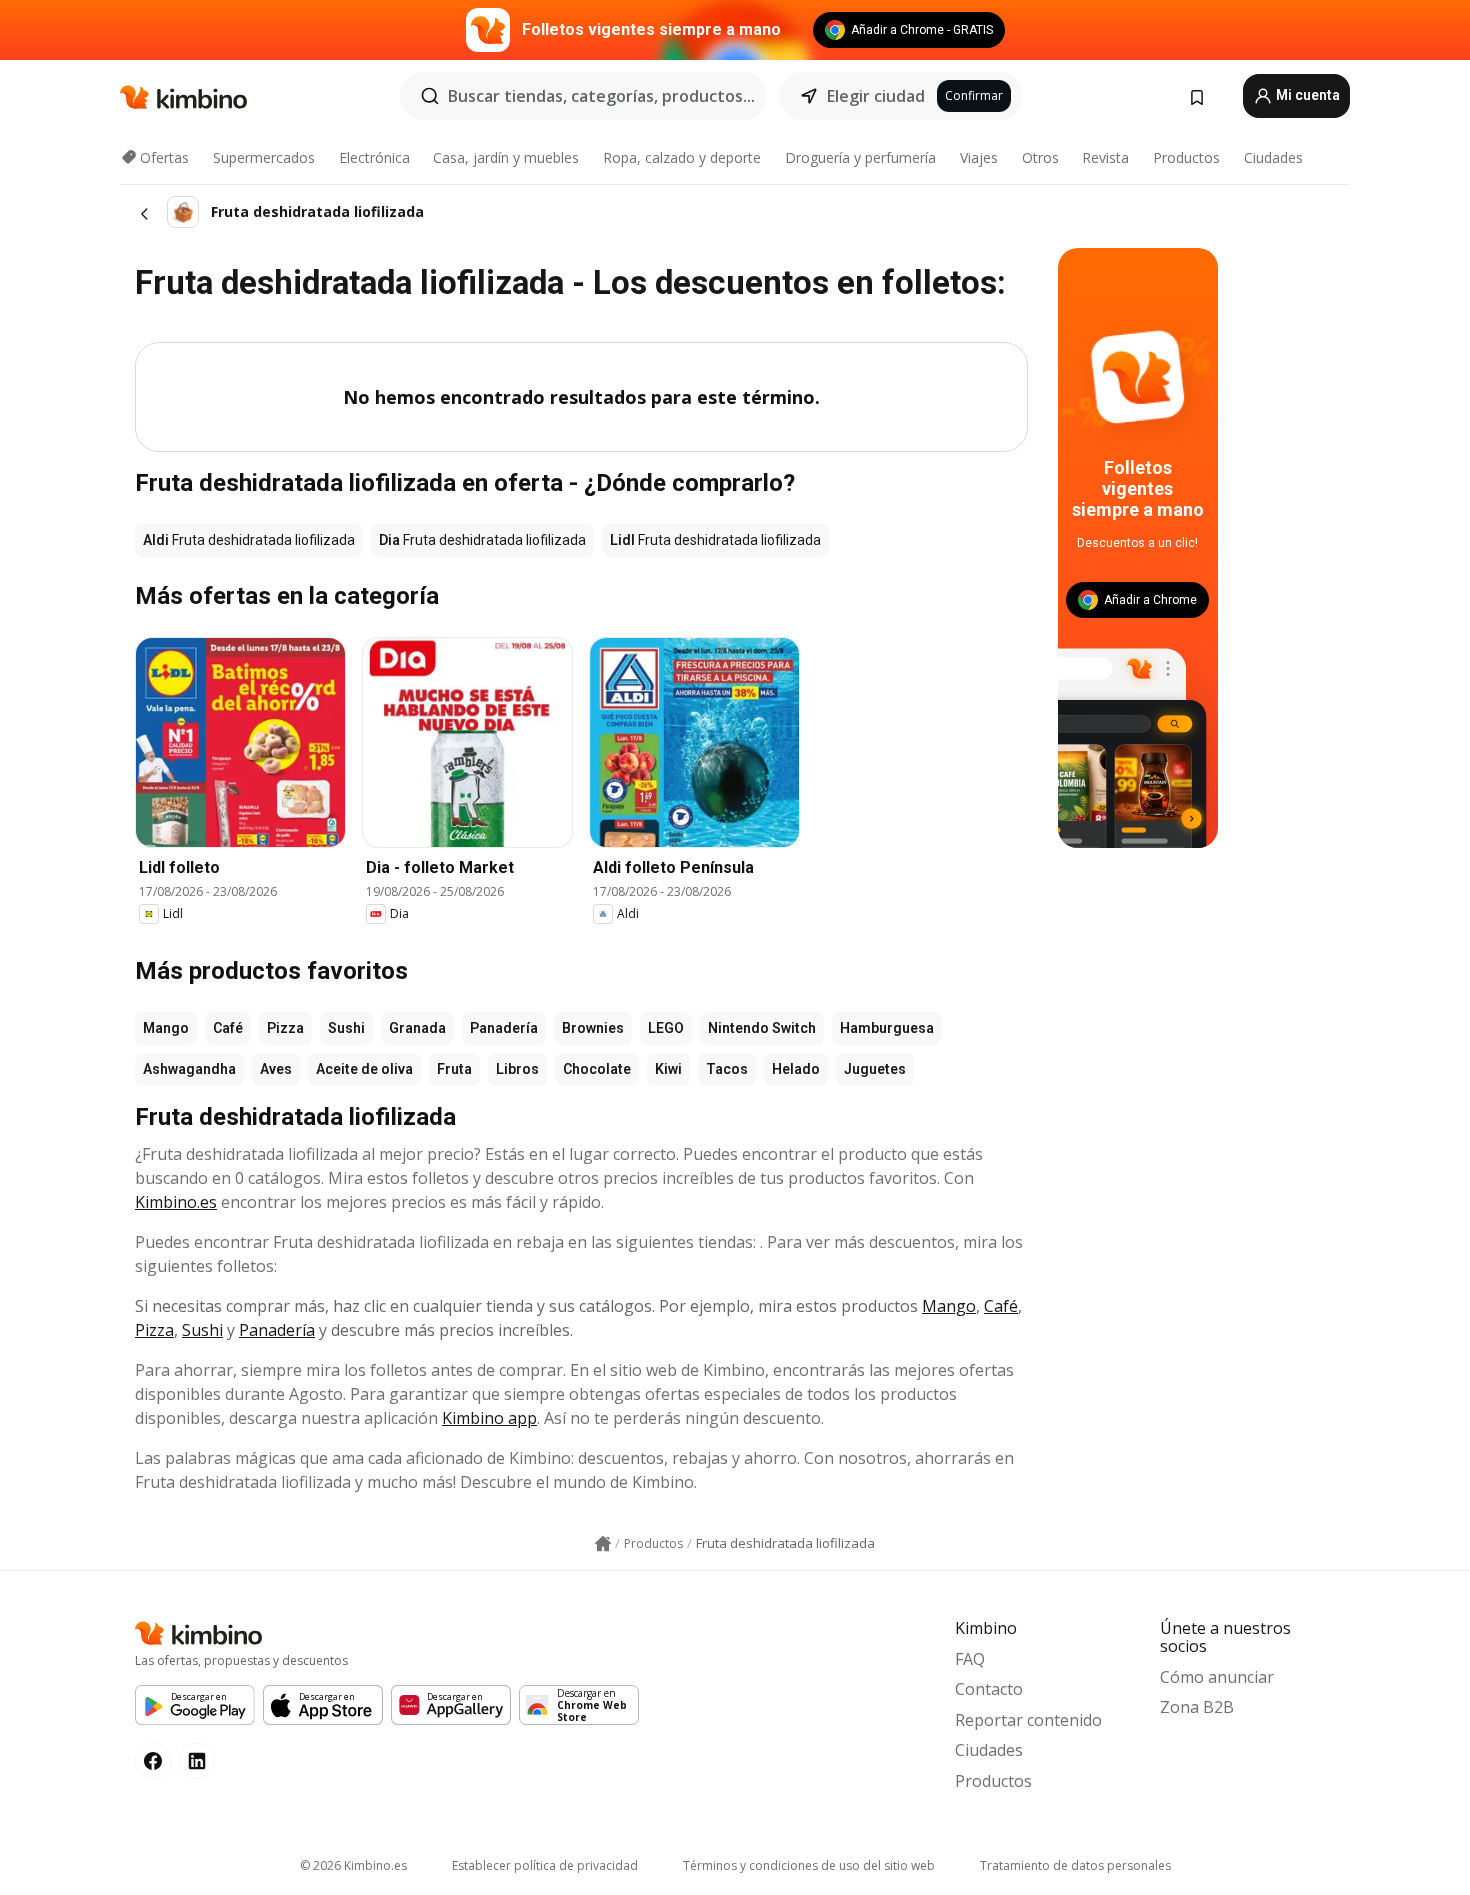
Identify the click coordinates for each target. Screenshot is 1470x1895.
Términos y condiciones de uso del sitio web (809, 1865)
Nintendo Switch (762, 1028)
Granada (417, 1028)
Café (228, 1028)
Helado (796, 1069)
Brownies (593, 1028)
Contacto (989, 1689)
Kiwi (668, 1069)
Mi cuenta (1306, 95)
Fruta (454, 1069)
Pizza (285, 1028)
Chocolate (597, 1069)
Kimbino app (489, 1418)
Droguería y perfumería (860, 157)
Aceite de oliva (364, 1069)
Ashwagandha (189, 1069)
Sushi (346, 1028)
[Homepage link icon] (603, 1544)
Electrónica (374, 157)
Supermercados (264, 157)
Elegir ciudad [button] (876, 96)
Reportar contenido (1028, 1720)
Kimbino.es (176, 1202)
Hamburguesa (887, 1028)
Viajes (979, 157)
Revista (1105, 157)
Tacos (727, 1069)
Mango (166, 1028)
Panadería (504, 1028)
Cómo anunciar (1217, 1677)
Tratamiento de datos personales (1075, 1865)
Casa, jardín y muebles (506, 157)
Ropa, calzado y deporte (682, 157)
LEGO (666, 1028)
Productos (1186, 157)
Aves (276, 1069)
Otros (1040, 157)
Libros (517, 1069)
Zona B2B (1197, 1707)
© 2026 (353, 1865)
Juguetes (875, 1069)
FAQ (970, 1659)
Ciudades (1273, 157)
